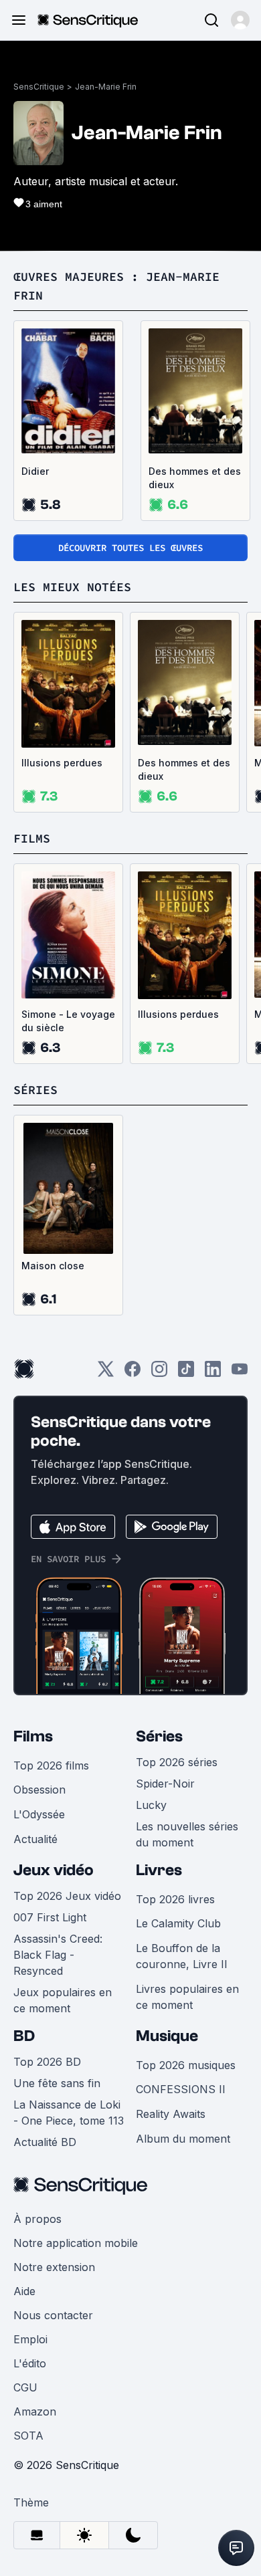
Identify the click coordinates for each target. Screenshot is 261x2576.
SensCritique (39, 87)
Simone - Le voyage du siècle (68, 1021)
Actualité (35, 1839)
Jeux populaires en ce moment (63, 2000)
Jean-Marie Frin (106, 87)
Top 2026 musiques (186, 2065)
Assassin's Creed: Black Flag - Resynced (58, 1955)
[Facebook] (133, 1373)
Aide (24, 2291)
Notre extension (54, 2267)
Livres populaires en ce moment (187, 1997)
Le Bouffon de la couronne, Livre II (182, 1956)
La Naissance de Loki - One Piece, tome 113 (69, 2113)
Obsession (39, 1790)
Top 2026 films (51, 1765)
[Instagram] (159, 1373)
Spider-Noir (165, 1784)
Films (33, 1736)
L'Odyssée (39, 1814)
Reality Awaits (171, 2114)
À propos (37, 2219)
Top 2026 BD (47, 2062)
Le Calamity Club (178, 1923)
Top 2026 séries (177, 1762)
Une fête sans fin (57, 2083)
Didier (35, 471)
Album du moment (183, 2139)
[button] (240, 20)
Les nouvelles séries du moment (187, 1834)
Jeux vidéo (54, 1870)
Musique (167, 2036)
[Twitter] (106, 1373)
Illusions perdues (62, 763)
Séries (159, 1736)
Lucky (151, 1805)
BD (24, 2036)
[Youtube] (240, 1373)
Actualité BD (45, 2142)
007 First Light (50, 1917)
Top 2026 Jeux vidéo (67, 1896)
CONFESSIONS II (181, 2089)
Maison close (53, 1266)
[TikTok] (186, 1373)
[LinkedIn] (213, 1373)
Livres (159, 1870)
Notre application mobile (76, 2243)
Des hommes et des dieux (195, 478)
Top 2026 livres (175, 1899)
